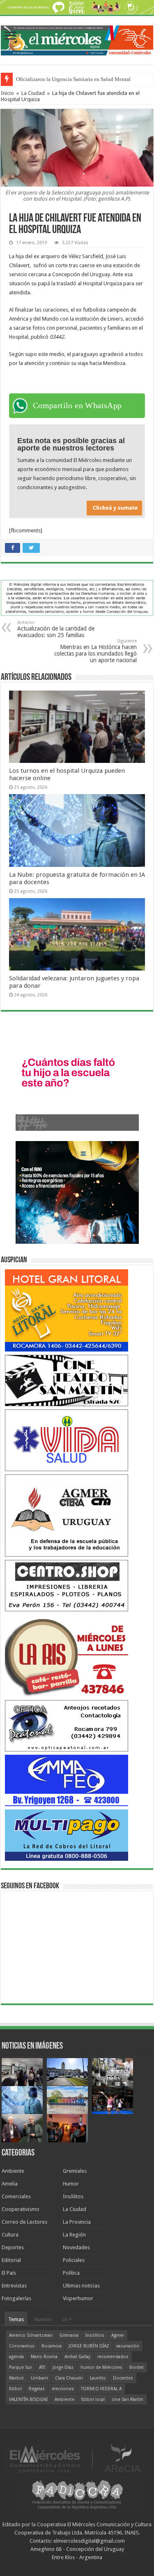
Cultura (10, 2235)
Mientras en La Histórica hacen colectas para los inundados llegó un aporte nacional (95, 651)
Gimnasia (69, 2335)
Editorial (11, 2260)
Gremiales (75, 2171)
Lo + (67, 2319)
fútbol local (93, 2399)
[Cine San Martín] (67, 1380)
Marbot (16, 2378)
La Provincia (77, 2222)
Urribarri (39, 2378)
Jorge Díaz (63, 2367)
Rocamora (52, 2346)
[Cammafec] (67, 1780)
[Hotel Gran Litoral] (67, 1310)
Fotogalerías (16, 2298)
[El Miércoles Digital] (77, 39)
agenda (16, 2357)
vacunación (128, 2346)
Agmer (118, 2335)
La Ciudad (33, 93)
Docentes (123, 2378)
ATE (42, 2367)
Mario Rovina (44, 2357)
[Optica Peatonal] (67, 1725)
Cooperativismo (21, 2209)
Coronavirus (22, 2346)
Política (71, 2273)
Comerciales (16, 2196)
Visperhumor (78, 2298)
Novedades (76, 2247)
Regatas (37, 2389)
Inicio (7, 93)
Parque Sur (21, 2367)
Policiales (74, 2260)
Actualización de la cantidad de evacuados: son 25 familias (56, 629)
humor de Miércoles (101, 2367)
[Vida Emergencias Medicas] (67, 1440)
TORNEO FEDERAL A (101, 2389)
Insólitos (73, 2196)
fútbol (15, 2389)
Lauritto (98, 2378)
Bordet (137, 2367)
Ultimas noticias (81, 2286)
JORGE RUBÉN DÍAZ (89, 2346)
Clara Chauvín (69, 2378)
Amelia (10, 2184)
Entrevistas (14, 2286)
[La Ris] (67, 1655)
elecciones (63, 2389)
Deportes (13, 2247)
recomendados (113, 2357)
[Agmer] (67, 1515)
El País (9, 2273)
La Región (74, 2235)
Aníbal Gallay (77, 2357)
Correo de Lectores (24, 2222)
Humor (71, 2184)
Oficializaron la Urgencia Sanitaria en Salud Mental (73, 79)
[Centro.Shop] (67, 1585)
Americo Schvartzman (31, 2335)
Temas (16, 2319)
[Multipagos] (67, 1835)
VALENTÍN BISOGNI (28, 2399)
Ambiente (13, 2171)
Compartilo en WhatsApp (77, 405)
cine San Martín (128, 2399)
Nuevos (43, 2319)
